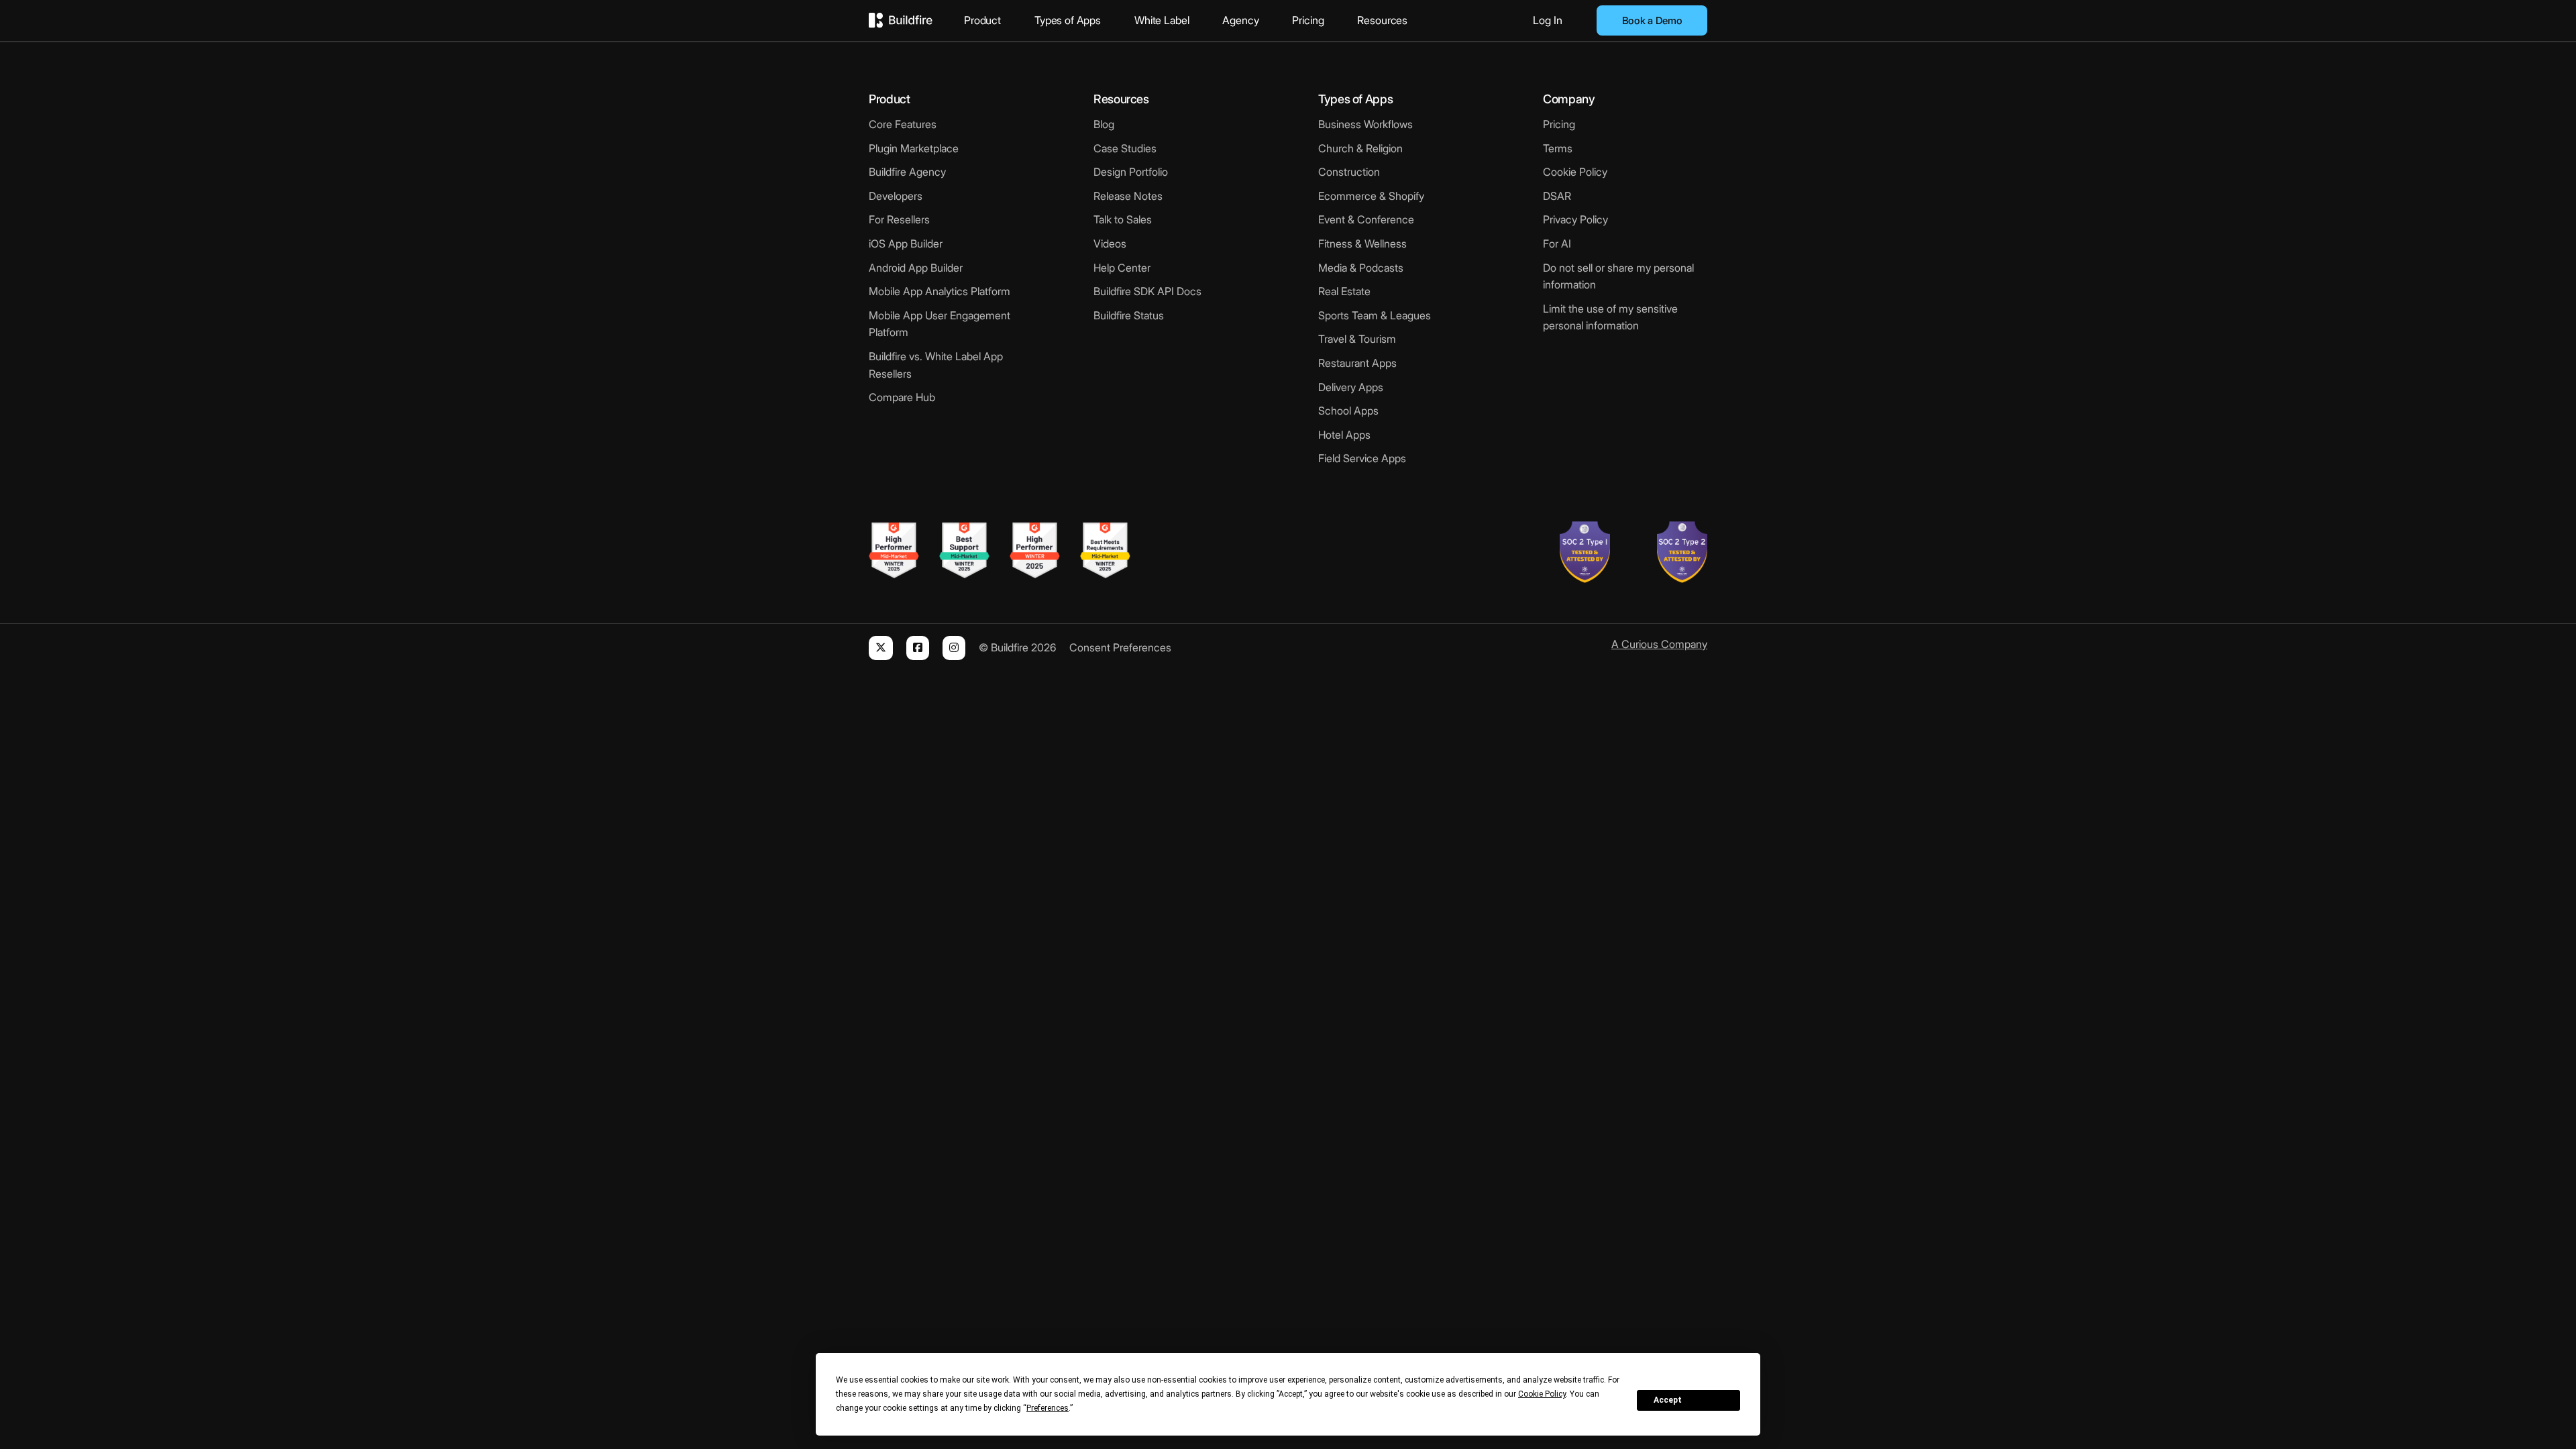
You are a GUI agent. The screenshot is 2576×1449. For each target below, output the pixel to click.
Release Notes (1128, 196)
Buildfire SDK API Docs (1147, 291)
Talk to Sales (1123, 219)
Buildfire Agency (907, 172)
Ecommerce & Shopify (1371, 196)
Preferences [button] (1048, 1408)
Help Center (1122, 268)
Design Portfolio (1131, 172)
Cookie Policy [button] (1542, 1394)
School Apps (1348, 411)
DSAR (1557, 196)
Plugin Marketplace (914, 148)
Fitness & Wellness (1362, 244)
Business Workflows (1365, 124)
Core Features (903, 124)
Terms (1558, 148)
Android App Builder (916, 268)
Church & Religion (1360, 148)
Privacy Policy (1575, 219)
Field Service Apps (1362, 458)
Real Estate (1344, 291)
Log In (1548, 20)
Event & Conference (1366, 219)
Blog (1104, 124)
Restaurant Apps (1357, 363)
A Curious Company (1659, 644)
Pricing (1308, 20)
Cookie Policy (1575, 172)
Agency (1240, 20)
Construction (1349, 172)
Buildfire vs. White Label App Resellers (936, 365)
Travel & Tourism (1357, 339)
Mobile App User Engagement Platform (940, 324)
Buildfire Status (1129, 315)
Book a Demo (1652, 20)
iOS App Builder (906, 244)
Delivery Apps (1351, 387)
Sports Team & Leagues (1375, 315)
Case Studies (1125, 148)
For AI (1557, 244)
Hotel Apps (1344, 435)
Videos (1110, 244)
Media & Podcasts (1361, 268)
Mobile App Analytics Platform (940, 291)
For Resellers (899, 219)
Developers (896, 196)
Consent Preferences (1120, 647)
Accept (1668, 1400)
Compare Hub (902, 397)
